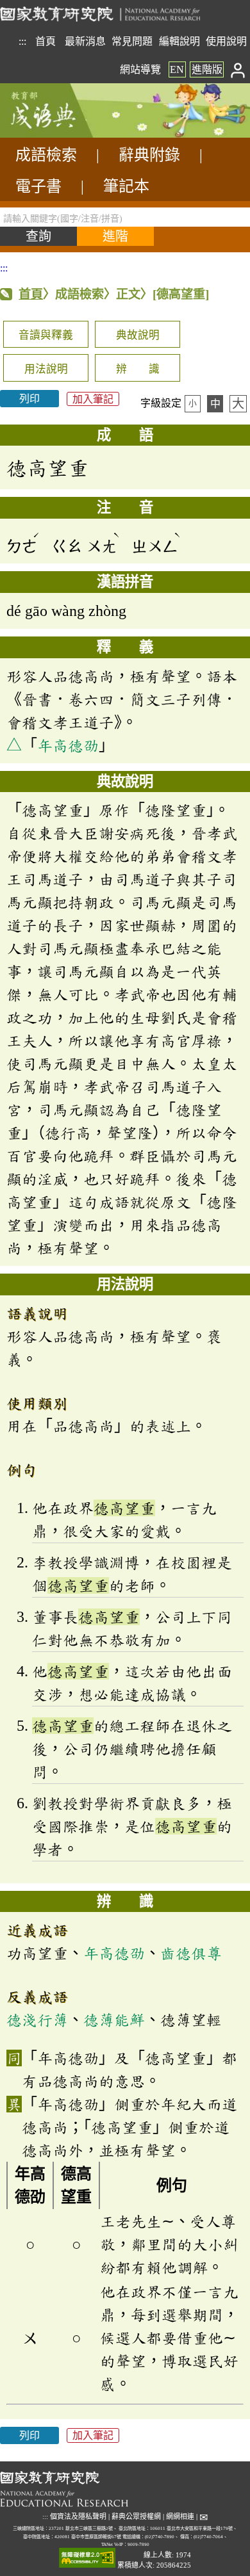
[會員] (238, 69)
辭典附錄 (149, 155)
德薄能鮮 (114, 2020)
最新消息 (85, 41)
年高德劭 (68, 745)
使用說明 (226, 41)
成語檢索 (46, 155)
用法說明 (46, 369)
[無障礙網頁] (87, 2558)
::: (22, 41)
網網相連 (180, 2516)
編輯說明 (179, 41)
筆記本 (126, 186)
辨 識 (138, 369)
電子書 (38, 186)
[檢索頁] (64, 134)
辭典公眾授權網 (136, 2516)
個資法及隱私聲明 (78, 2516)
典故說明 (138, 335)
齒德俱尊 (191, 1953)
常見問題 (132, 41)
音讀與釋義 (46, 335)
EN (177, 69)
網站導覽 (140, 69)
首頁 (46, 41)
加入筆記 (93, 399)
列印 (29, 399)
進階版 (207, 69)
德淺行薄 (37, 2020)
